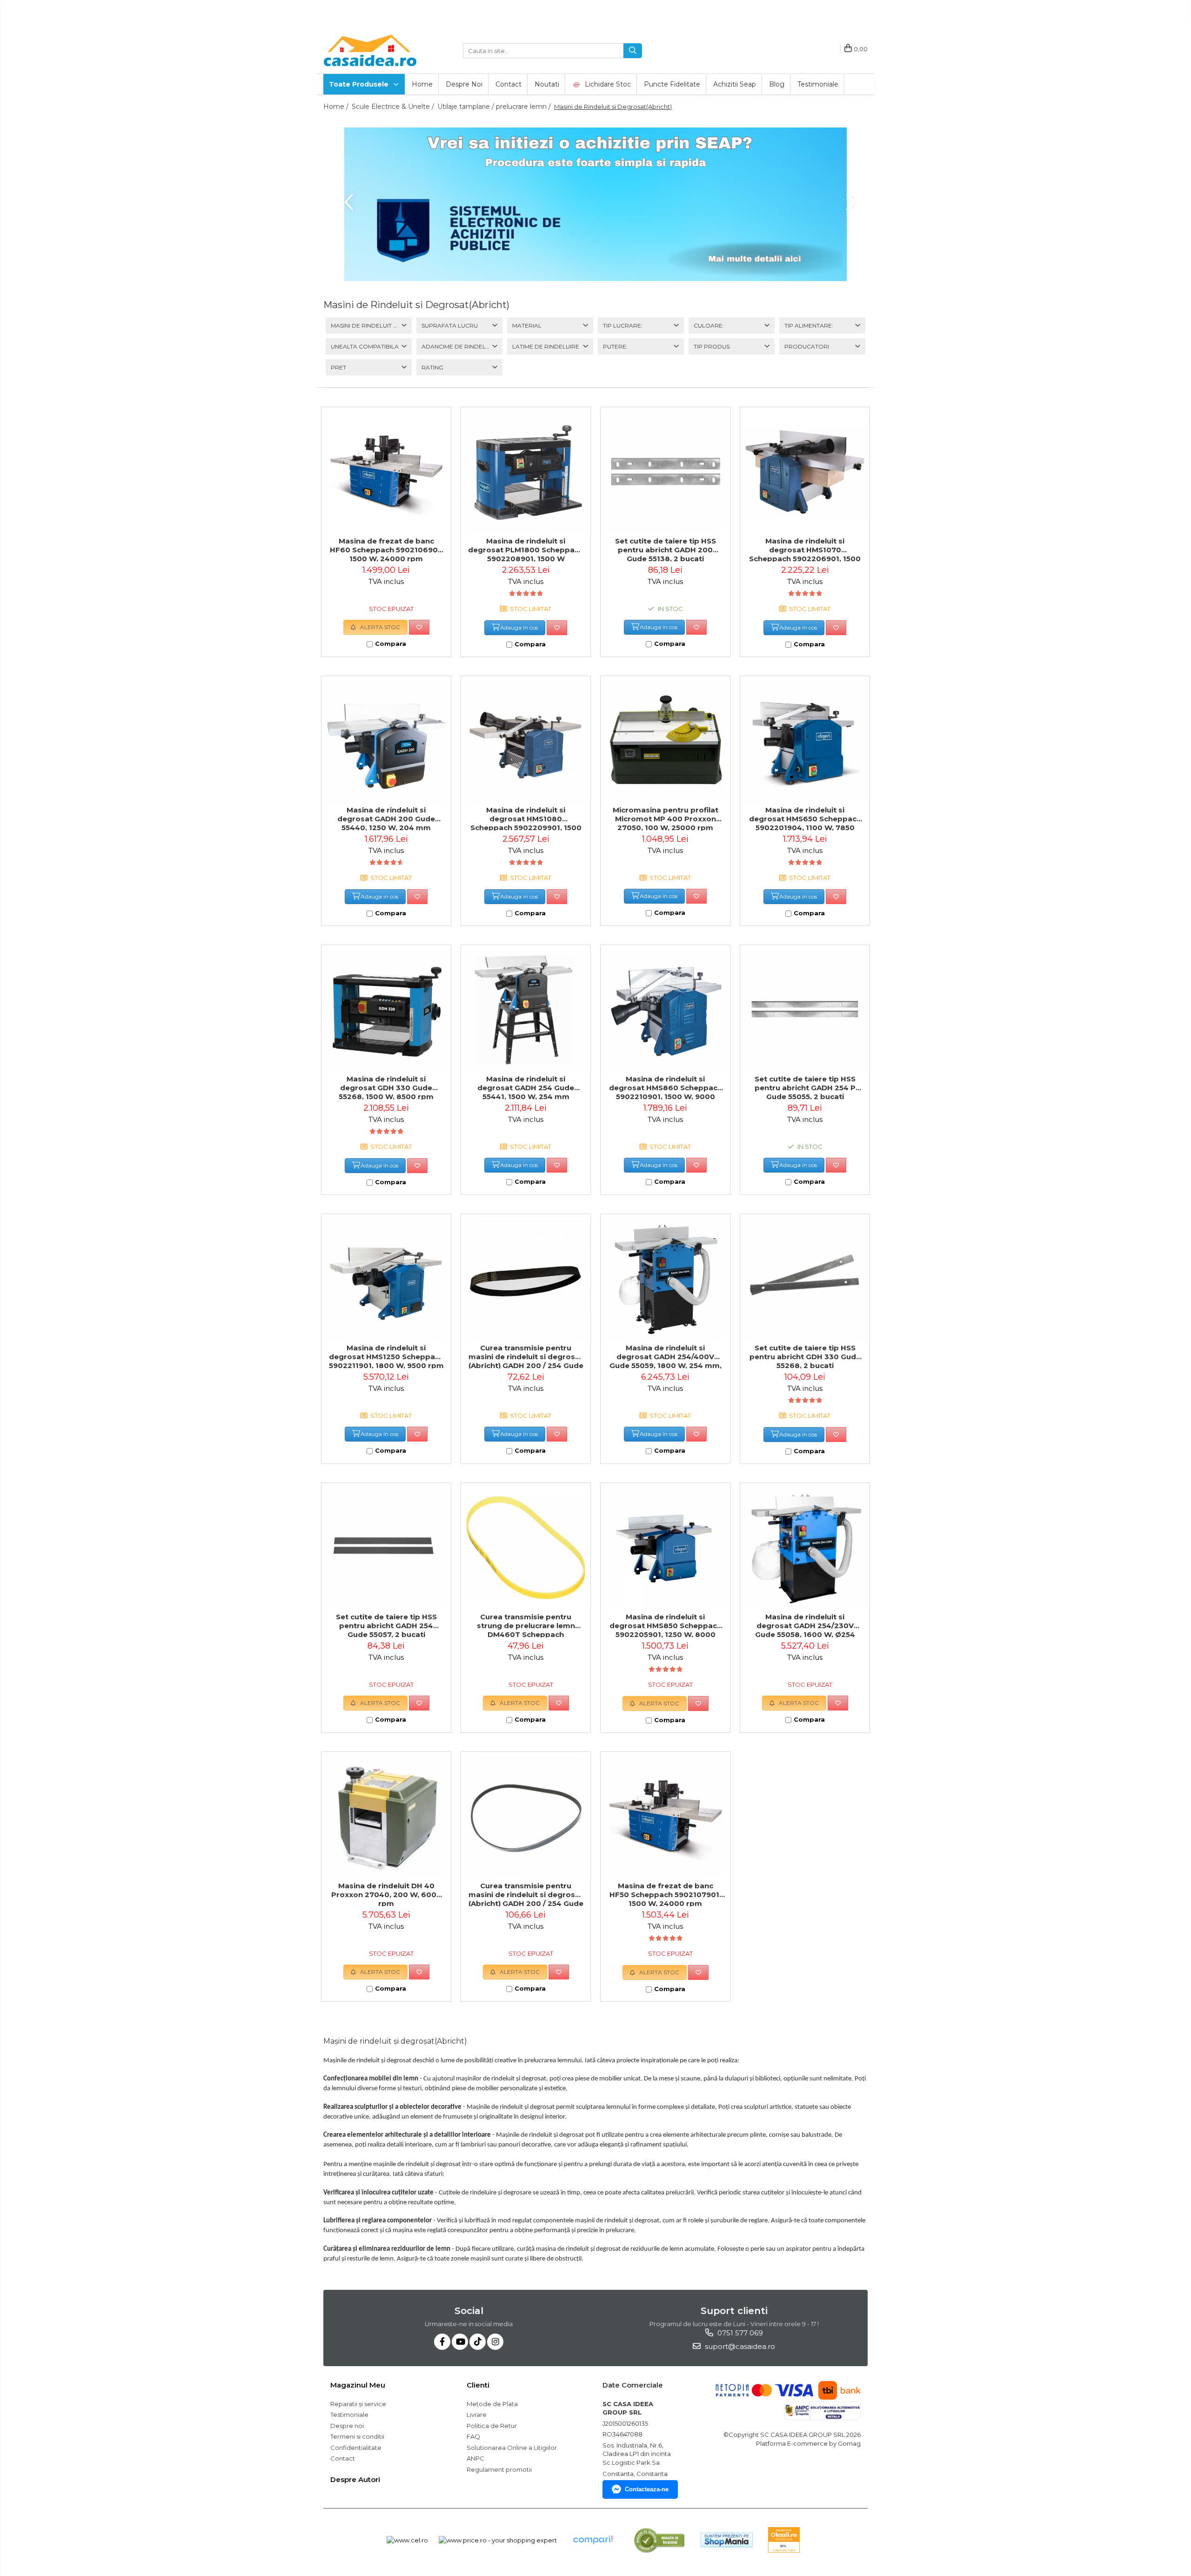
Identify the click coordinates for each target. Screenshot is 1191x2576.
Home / (337, 107)
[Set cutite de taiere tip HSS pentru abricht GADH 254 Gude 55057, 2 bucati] (386, 1548)
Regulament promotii (499, 2469)
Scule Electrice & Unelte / (394, 107)
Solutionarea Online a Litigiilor (512, 2448)
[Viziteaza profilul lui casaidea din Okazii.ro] (784, 2540)
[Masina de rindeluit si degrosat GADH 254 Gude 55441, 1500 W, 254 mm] (526, 1010)
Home (422, 84)
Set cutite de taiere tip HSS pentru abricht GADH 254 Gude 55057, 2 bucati (386, 1625)
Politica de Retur (492, 2426)
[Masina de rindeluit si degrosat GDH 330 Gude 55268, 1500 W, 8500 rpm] (386, 1010)
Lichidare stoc (607, 84)
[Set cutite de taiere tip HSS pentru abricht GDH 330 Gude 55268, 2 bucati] (805, 1279)
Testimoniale (818, 84)
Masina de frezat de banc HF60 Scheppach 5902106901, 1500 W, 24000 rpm (386, 549)
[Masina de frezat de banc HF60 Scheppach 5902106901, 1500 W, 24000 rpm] (386, 472)
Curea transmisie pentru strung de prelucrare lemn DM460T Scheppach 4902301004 (526, 1625)
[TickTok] (478, 2342)
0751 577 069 (739, 2333)
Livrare (477, 2415)
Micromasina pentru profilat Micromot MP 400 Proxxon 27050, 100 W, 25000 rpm (666, 818)
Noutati (547, 84)
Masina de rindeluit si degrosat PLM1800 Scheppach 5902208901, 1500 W (526, 549)
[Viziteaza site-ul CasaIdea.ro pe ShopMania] (727, 2540)
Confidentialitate (356, 2448)
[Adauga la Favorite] (419, 627)
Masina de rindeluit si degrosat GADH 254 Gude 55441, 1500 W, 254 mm (526, 1087)
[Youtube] (460, 2342)
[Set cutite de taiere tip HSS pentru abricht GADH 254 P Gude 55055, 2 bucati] (805, 1010)
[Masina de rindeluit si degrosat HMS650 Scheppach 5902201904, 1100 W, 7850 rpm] (805, 741)
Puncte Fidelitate (672, 84)
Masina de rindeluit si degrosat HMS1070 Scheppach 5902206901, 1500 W (805, 549)
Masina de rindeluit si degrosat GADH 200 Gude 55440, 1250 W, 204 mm (386, 818)
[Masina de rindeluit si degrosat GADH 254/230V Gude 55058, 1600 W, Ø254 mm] (805, 1548)
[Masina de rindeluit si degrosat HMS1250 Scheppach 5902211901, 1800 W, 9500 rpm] (386, 1279)
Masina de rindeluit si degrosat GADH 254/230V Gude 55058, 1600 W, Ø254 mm (805, 1625)
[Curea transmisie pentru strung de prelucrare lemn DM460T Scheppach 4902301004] (526, 1548)
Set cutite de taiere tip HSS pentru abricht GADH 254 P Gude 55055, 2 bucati (805, 1087)
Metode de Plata (492, 2404)
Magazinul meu (358, 2385)
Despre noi (464, 84)
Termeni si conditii (357, 2436)
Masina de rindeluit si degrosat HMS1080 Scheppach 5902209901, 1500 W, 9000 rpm (526, 818)
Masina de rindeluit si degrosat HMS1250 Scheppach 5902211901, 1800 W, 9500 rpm (386, 1356)
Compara (391, 644)
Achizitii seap (735, 84)
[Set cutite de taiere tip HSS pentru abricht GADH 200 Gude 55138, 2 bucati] (665, 472)
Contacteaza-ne (647, 2489)
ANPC (475, 2458)
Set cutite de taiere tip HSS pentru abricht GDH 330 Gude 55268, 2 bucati (805, 1356)
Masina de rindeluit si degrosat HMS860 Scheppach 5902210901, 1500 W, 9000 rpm (666, 1087)
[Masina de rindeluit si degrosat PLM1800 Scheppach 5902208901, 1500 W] (526, 472)
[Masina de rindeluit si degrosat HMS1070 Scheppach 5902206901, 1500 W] (805, 472)
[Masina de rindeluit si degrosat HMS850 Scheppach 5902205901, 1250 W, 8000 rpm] (665, 1548)
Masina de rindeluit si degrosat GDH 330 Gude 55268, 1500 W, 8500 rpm (386, 1087)
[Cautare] (633, 51)
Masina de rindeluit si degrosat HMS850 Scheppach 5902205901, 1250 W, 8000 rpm (666, 1625)
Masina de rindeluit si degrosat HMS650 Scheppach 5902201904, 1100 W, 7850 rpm (805, 818)
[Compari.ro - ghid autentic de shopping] (593, 2540)
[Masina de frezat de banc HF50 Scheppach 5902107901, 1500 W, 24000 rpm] (665, 1817)
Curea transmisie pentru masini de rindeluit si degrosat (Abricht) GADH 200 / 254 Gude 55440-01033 (526, 1894)
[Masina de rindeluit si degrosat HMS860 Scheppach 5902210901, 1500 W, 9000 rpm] (665, 1010)
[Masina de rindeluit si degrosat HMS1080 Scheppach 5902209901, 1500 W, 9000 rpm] (526, 741)
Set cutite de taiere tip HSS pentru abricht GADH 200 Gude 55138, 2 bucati (666, 549)
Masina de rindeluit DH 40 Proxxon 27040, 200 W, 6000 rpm (386, 1894)
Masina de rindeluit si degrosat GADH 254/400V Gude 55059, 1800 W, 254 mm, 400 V (666, 1356)
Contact (509, 84)
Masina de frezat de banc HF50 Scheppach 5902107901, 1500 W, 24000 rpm (665, 1894)
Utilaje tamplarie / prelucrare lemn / (495, 107)
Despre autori (355, 2479)
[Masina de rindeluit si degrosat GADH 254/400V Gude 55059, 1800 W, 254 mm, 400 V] (665, 1279)
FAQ (473, 2436)
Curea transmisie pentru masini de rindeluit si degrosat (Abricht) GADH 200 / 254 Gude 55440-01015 (526, 1356)
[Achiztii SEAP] (595, 204)
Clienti (478, 2385)
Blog (777, 84)
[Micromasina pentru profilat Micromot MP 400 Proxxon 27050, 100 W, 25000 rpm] (665, 741)
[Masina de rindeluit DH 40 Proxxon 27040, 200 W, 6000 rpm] (386, 1817)
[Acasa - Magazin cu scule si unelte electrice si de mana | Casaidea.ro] (370, 51)
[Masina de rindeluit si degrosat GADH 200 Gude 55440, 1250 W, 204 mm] (386, 741)
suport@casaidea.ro (739, 2346)
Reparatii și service (358, 2404)
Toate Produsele (360, 84)
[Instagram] (495, 2342)
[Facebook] (442, 2342)
